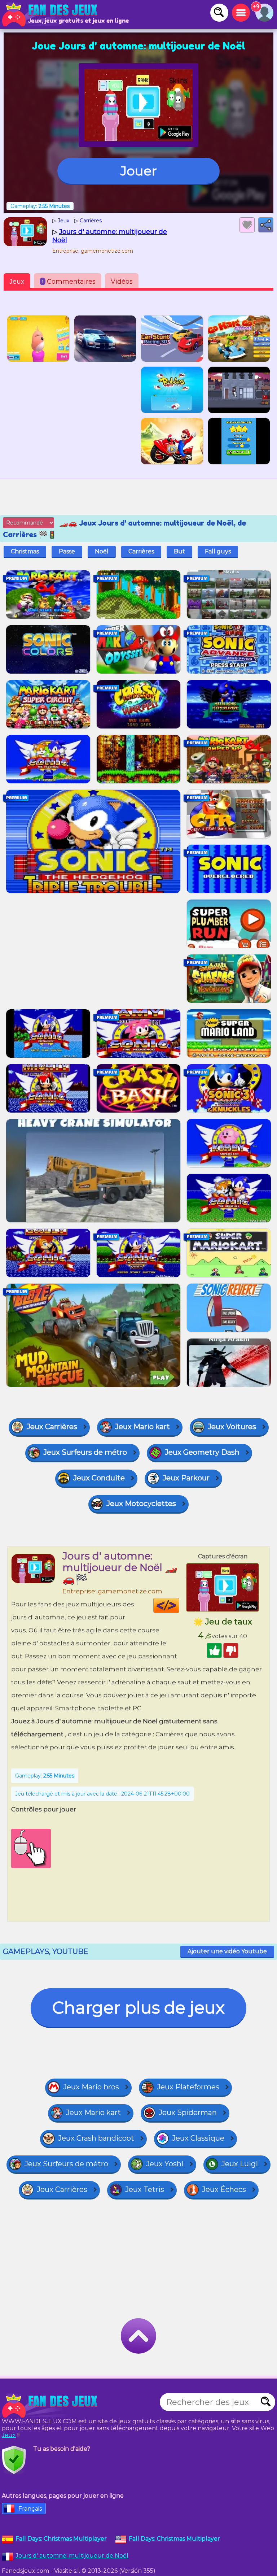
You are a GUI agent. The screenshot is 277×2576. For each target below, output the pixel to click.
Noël (102, 551)
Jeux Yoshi (165, 2164)
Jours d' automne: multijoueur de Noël (72, 2556)
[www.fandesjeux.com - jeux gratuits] (50, 2406)
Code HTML (179, 1605)
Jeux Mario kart (142, 1427)
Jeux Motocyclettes (141, 1504)
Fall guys (218, 551)
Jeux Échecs (224, 2189)
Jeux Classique (198, 2138)
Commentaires (69, 282)
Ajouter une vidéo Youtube (227, 1951)
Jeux (17, 282)
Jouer (139, 171)
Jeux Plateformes (188, 2087)
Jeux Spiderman (188, 2112)
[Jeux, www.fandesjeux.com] (50, 14)
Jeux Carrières (52, 1427)
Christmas (25, 551)
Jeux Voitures (232, 1427)
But (179, 551)
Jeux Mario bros (91, 2087)
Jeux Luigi (240, 2164)
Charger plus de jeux (138, 2008)
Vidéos (122, 282)
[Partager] (266, 225)
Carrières (141, 551)
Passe (67, 551)
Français (30, 2509)
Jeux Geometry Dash (202, 1452)
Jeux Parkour (186, 1478)
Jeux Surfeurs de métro (85, 1452)
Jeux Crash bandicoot (96, 2138)
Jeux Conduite (99, 1478)
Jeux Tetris (145, 2189)
